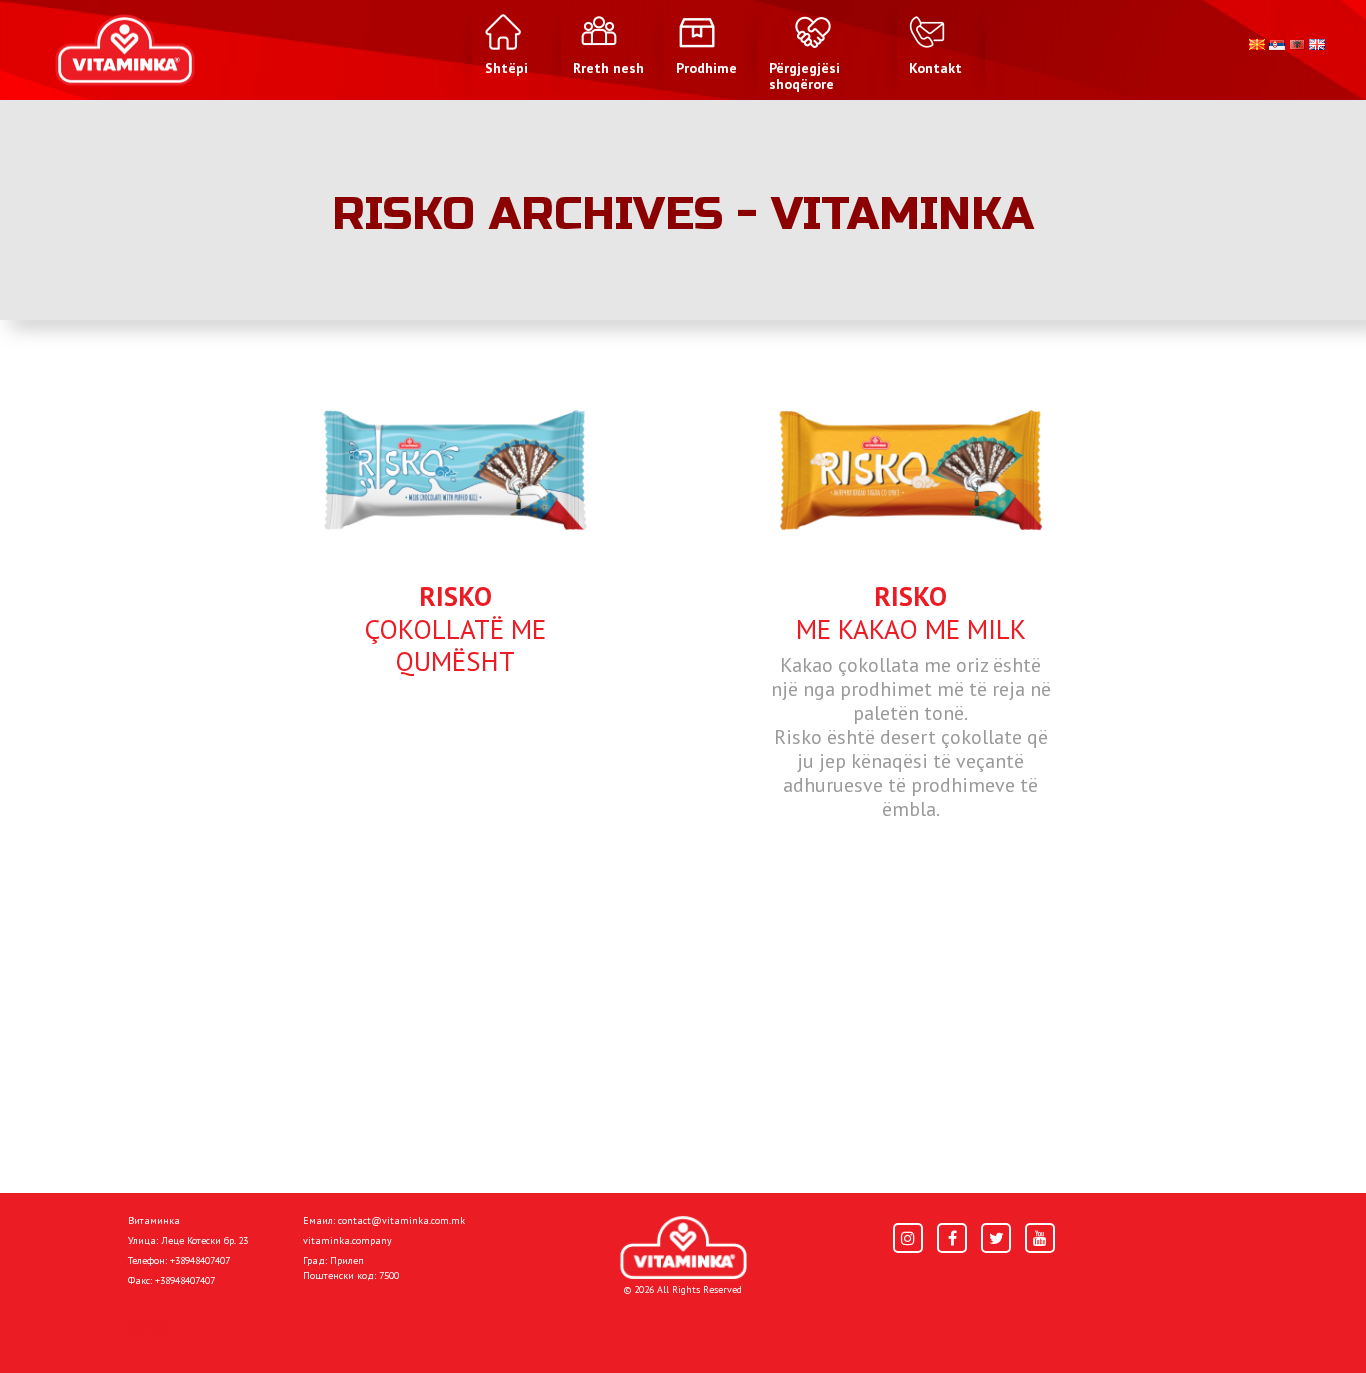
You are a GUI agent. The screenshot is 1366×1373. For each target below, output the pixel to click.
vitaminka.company (347, 1240)
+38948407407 (200, 1260)
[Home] (683, 1247)
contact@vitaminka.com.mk (401, 1220)
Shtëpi (149, 1325)
